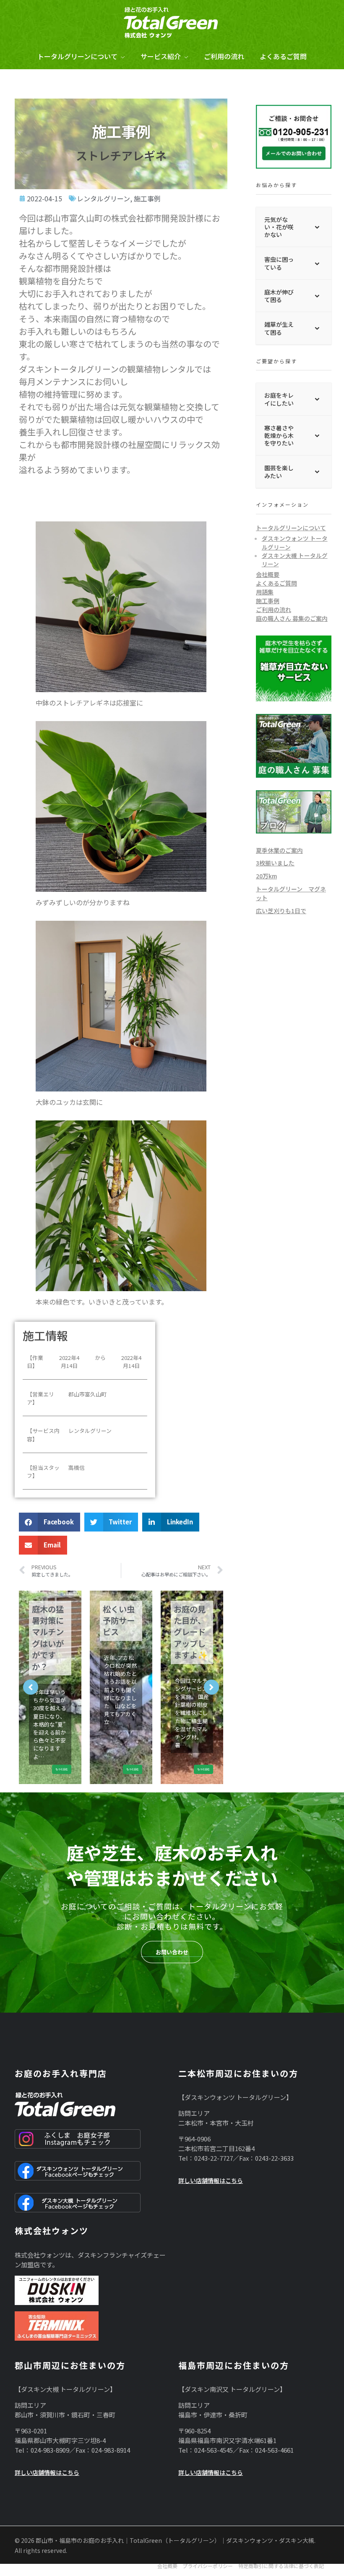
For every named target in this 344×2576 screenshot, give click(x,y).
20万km (266, 876)
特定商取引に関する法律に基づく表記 (281, 2566)
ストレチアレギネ (121, 155)
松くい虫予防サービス (48, 1621)
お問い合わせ (172, 1952)
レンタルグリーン (103, 198)
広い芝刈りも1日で (281, 911)
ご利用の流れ (274, 609)
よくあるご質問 (276, 583)
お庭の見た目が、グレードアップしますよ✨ (120, 1632)
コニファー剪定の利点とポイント (190, 1626)
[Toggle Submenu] (317, 227)
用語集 (265, 592)
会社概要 (268, 574)
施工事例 (147, 198)
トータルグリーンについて (291, 528)
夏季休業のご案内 (279, 850)
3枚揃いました (275, 863)
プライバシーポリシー (208, 2566)
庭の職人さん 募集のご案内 (292, 618)
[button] (50, 1522)
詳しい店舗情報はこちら (211, 2180)
